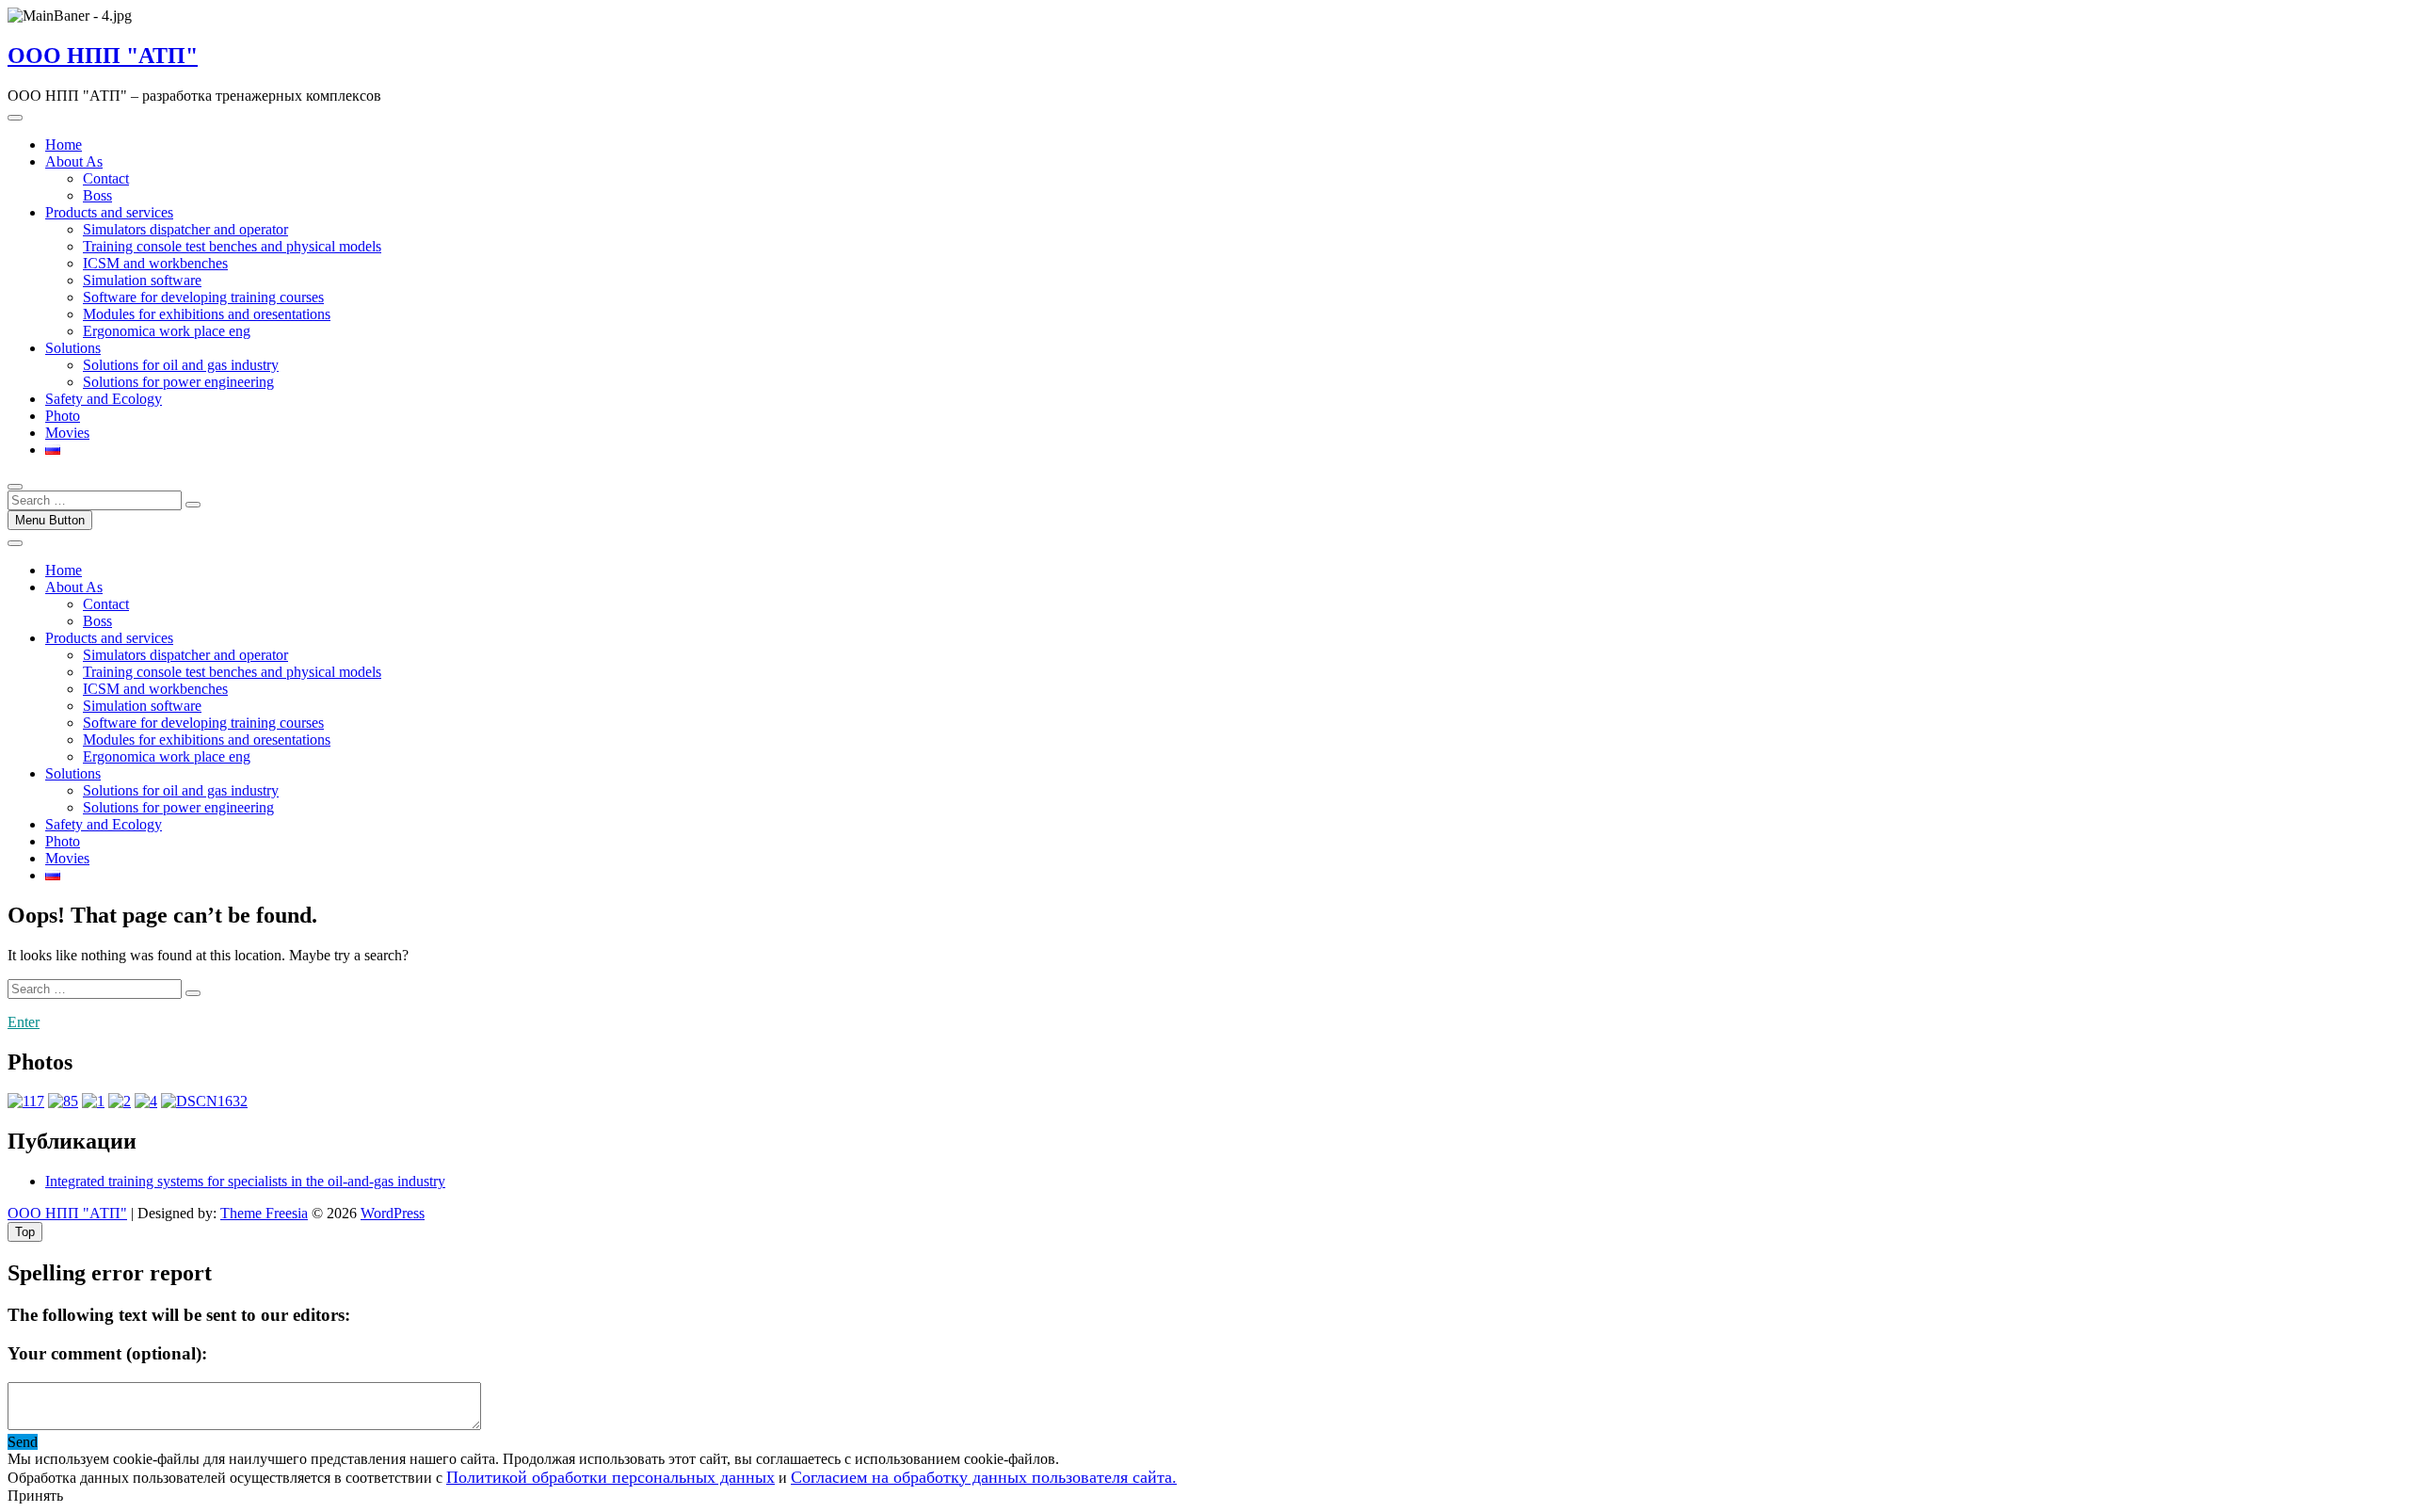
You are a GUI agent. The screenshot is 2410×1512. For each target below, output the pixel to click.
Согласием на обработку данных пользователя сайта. (984, 1477)
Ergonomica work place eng (167, 331)
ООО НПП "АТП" (103, 56)
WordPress (393, 1213)
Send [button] (23, 1442)
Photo (63, 416)
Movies (67, 433)
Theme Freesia (264, 1213)
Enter (24, 1022)
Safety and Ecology (104, 399)
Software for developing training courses (203, 297)
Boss (97, 195)
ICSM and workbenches (155, 263)
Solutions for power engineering (178, 382)
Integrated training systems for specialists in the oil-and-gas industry (245, 1181)
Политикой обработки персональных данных (611, 1477)
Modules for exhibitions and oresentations (207, 314)
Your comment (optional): (107, 1353)
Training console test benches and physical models (232, 246)
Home (64, 145)
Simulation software (142, 280)
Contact (106, 178)
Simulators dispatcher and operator (185, 229)
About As (74, 161)
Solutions (73, 348)
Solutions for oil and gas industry (181, 365)
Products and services (109, 212)
